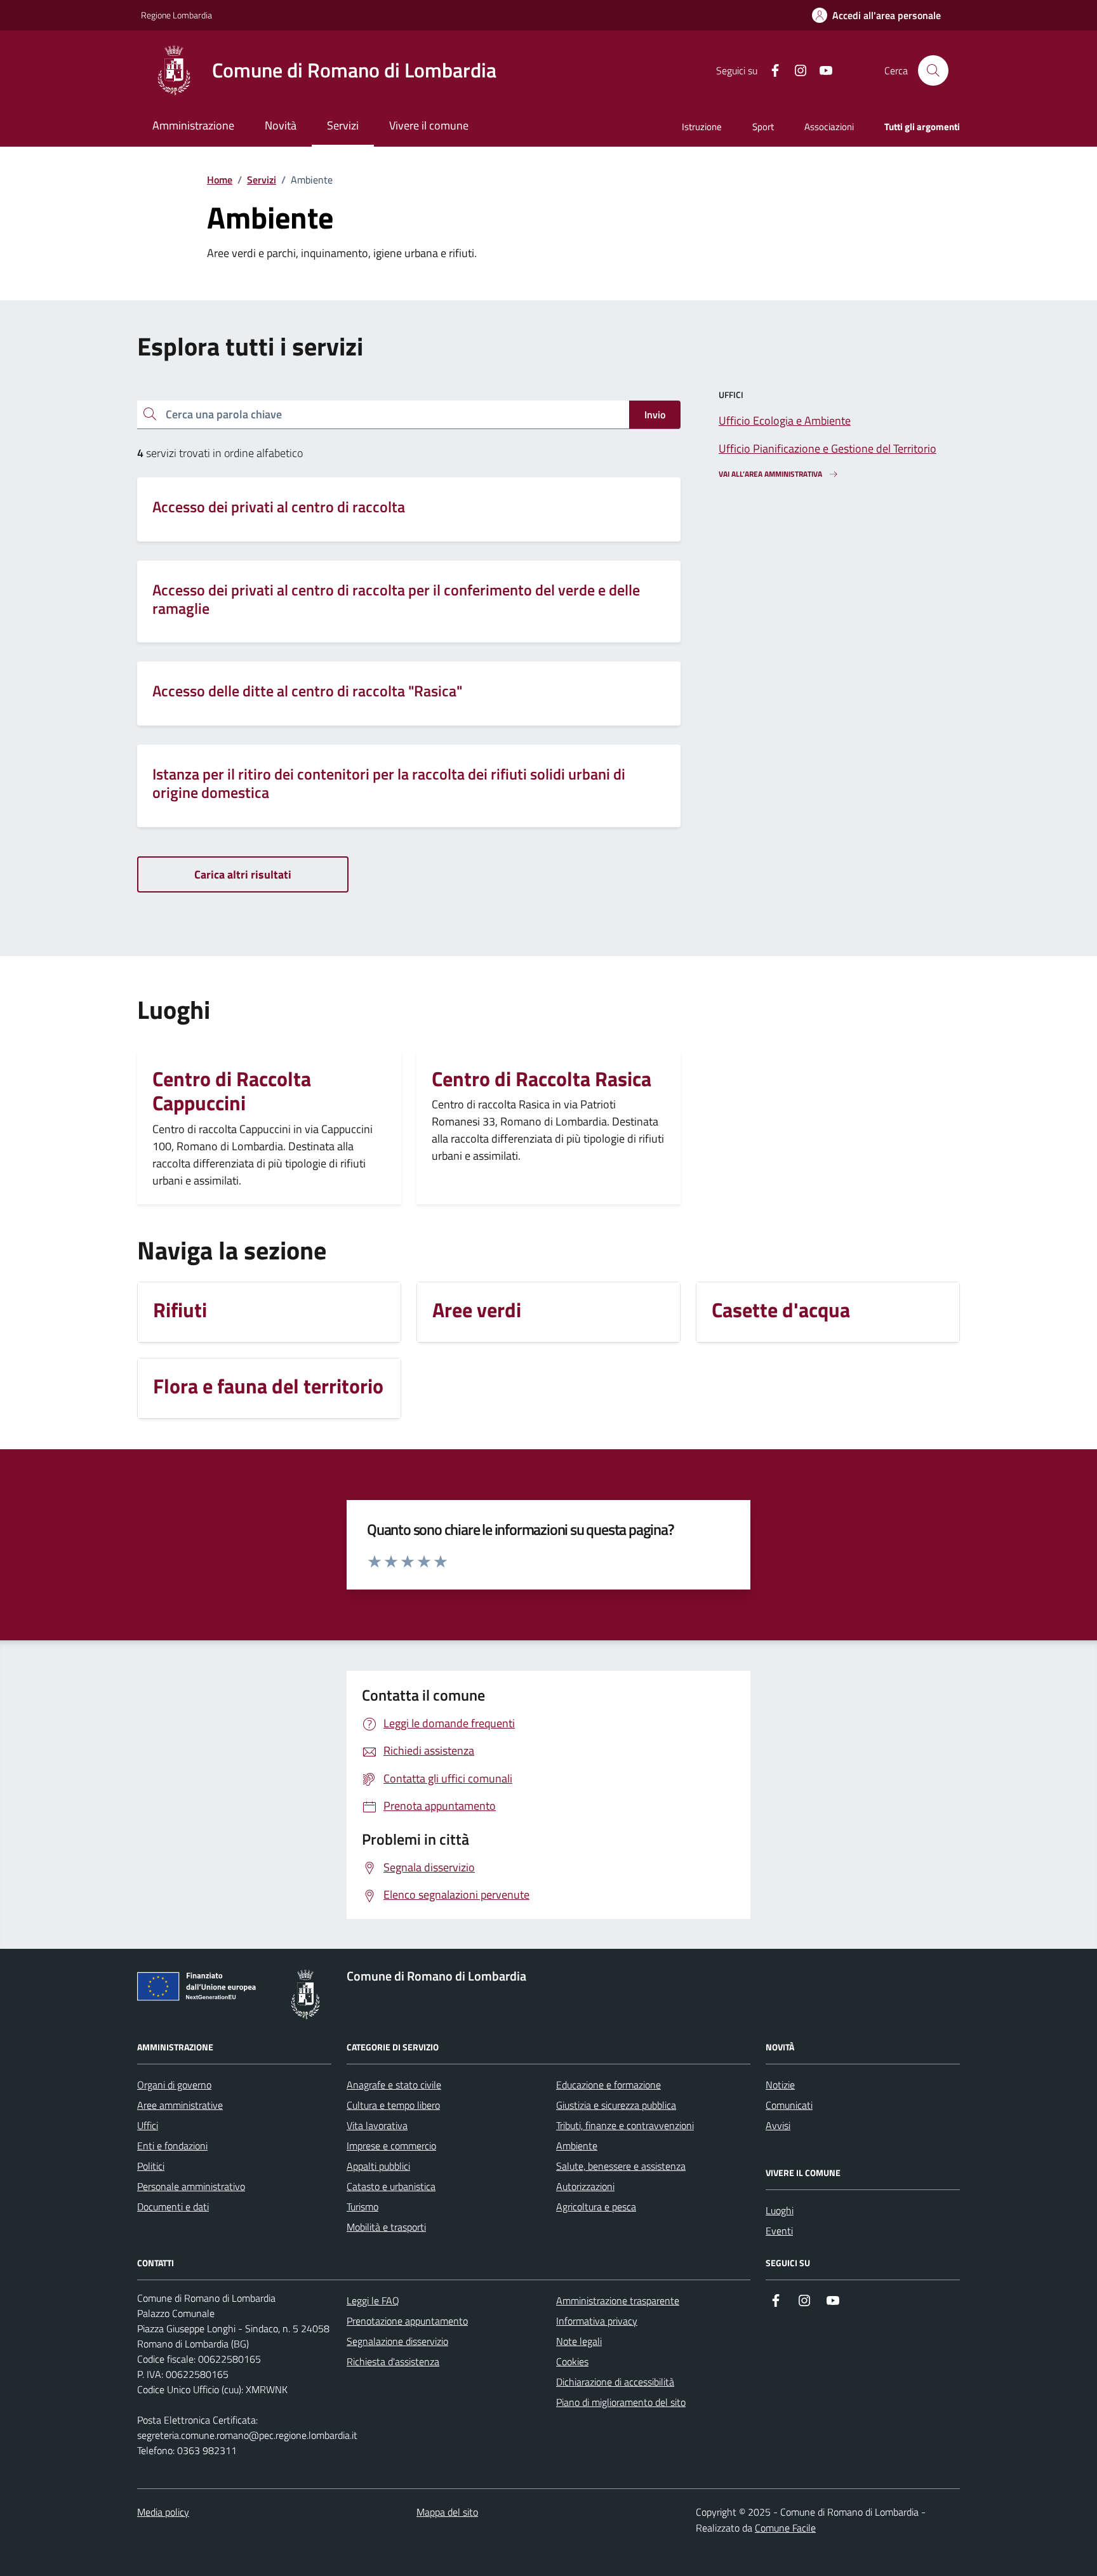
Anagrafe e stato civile (394, 2085)
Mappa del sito (447, 2512)
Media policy (163, 2512)
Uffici (148, 2125)
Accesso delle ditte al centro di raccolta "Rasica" (307, 691)
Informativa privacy (597, 2321)
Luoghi (780, 2210)
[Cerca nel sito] (933, 70)
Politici (151, 2166)
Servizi (262, 180)
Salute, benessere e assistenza (621, 2166)
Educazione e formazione (608, 2085)
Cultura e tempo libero (393, 2105)
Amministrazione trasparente (618, 2300)
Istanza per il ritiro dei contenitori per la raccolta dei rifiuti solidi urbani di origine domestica (389, 783)
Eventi (779, 2231)
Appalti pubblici (378, 2166)
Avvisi (778, 2125)
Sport (763, 127)
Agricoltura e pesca (596, 2207)
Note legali (579, 2341)
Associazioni (829, 127)
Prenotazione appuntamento (407, 2321)
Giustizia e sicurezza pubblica (616, 2105)
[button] (876, 16)
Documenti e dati (173, 2207)
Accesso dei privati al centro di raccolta (279, 507)
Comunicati (789, 2105)
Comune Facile (785, 2528)
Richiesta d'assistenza (393, 2361)
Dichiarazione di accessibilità (615, 2382)
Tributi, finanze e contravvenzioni (625, 2125)
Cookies (572, 2361)
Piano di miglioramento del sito (621, 2402)
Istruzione (702, 127)
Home (220, 180)
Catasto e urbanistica (391, 2186)
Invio (655, 415)
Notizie (780, 2085)
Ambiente (577, 2146)
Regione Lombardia (176, 15)
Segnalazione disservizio (397, 2341)
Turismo (362, 2207)
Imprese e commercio (391, 2146)
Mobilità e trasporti (386, 2227)
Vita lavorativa (377, 2125)
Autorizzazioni (585, 2186)
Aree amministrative (180, 2105)
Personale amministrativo (191, 2186)
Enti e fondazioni (172, 2146)
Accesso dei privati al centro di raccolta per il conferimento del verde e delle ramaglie (396, 599)
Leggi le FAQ (373, 2300)
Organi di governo (174, 2085)
